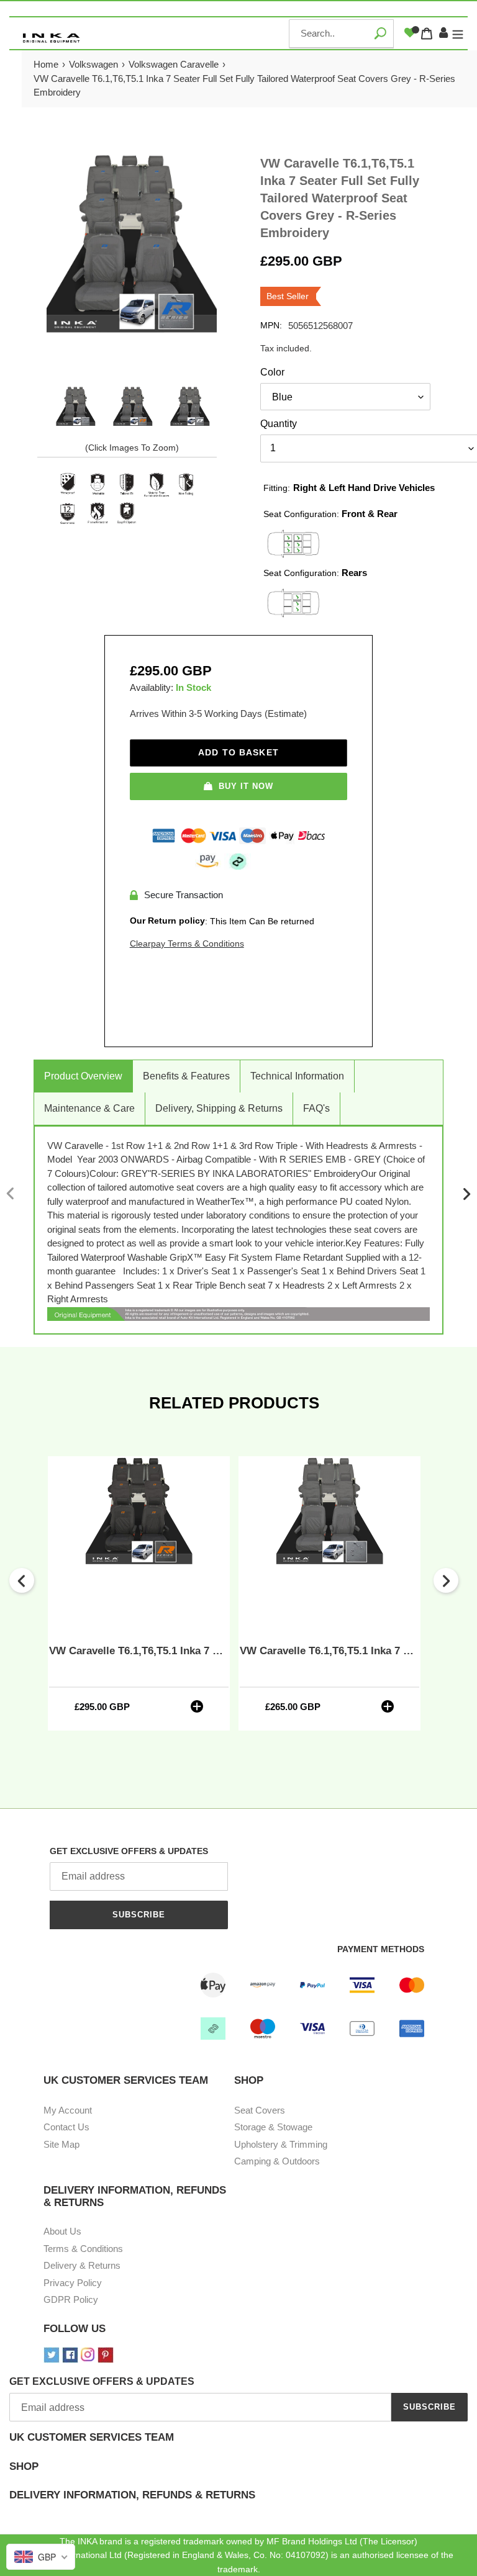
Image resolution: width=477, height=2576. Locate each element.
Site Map (61, 2144)
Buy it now (246, 786)
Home (46, 64)
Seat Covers (260, 2110)
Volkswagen (93, 64)
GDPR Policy (71, 2299)
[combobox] (341, 34)
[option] (75, 407)
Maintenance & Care (89, 1108)
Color (272, 372)
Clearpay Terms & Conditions (187, 943)
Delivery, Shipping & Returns (219, 1108)
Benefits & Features (186, 1076)
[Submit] (380, 33)
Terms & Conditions (83, 2249)
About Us (62, 2231)
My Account (68, 2110)
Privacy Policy (73, 2283)
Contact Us (66, 2127)
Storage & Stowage (273, 2127)
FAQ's (316, 1108)
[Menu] (458, 34)
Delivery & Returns (82, 2265)
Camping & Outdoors (277, 2161)
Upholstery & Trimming (281, 2144)
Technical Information (297, 1076)
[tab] (238, 2446)
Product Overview (83, 1076)
